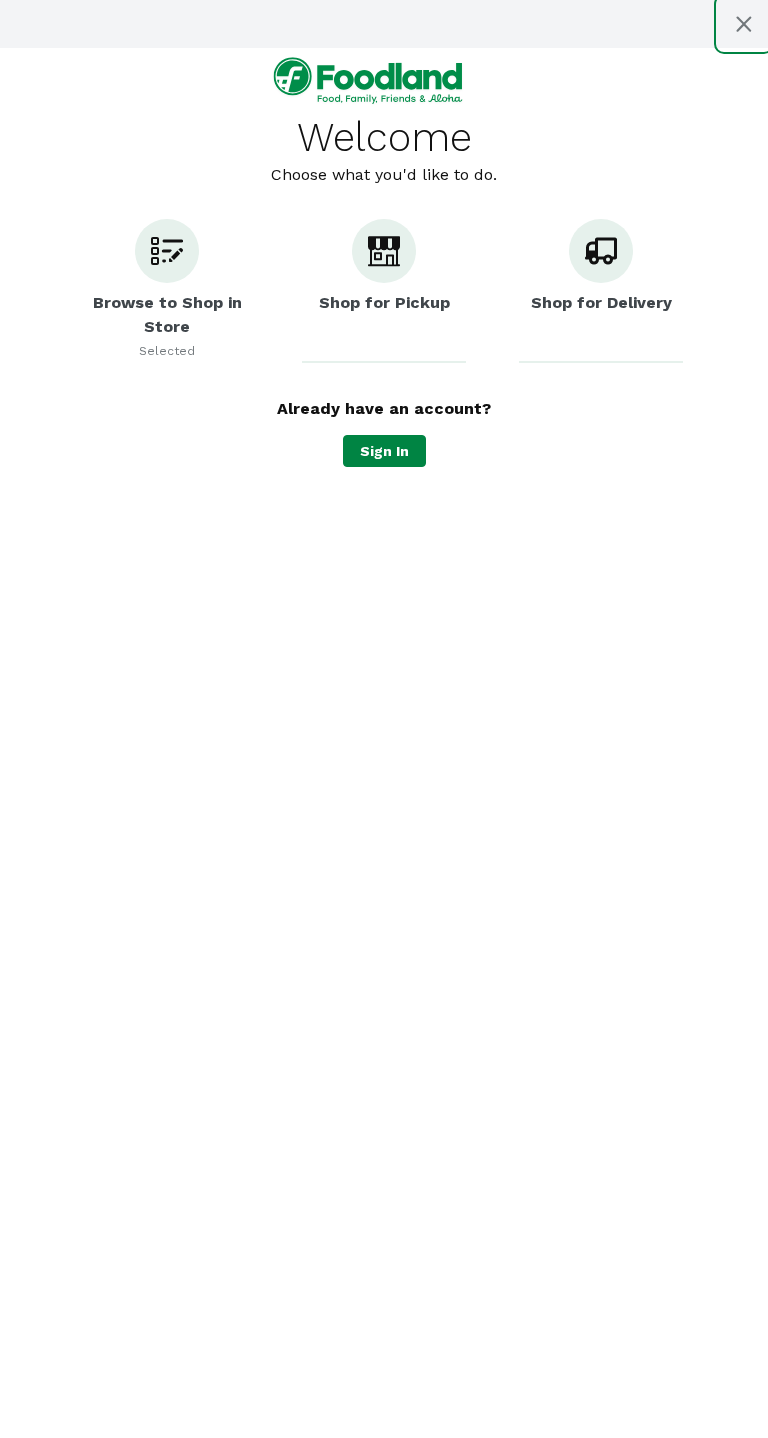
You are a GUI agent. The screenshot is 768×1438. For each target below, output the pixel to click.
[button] (167, 291)
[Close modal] (744, 24)
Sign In (384, 451)
